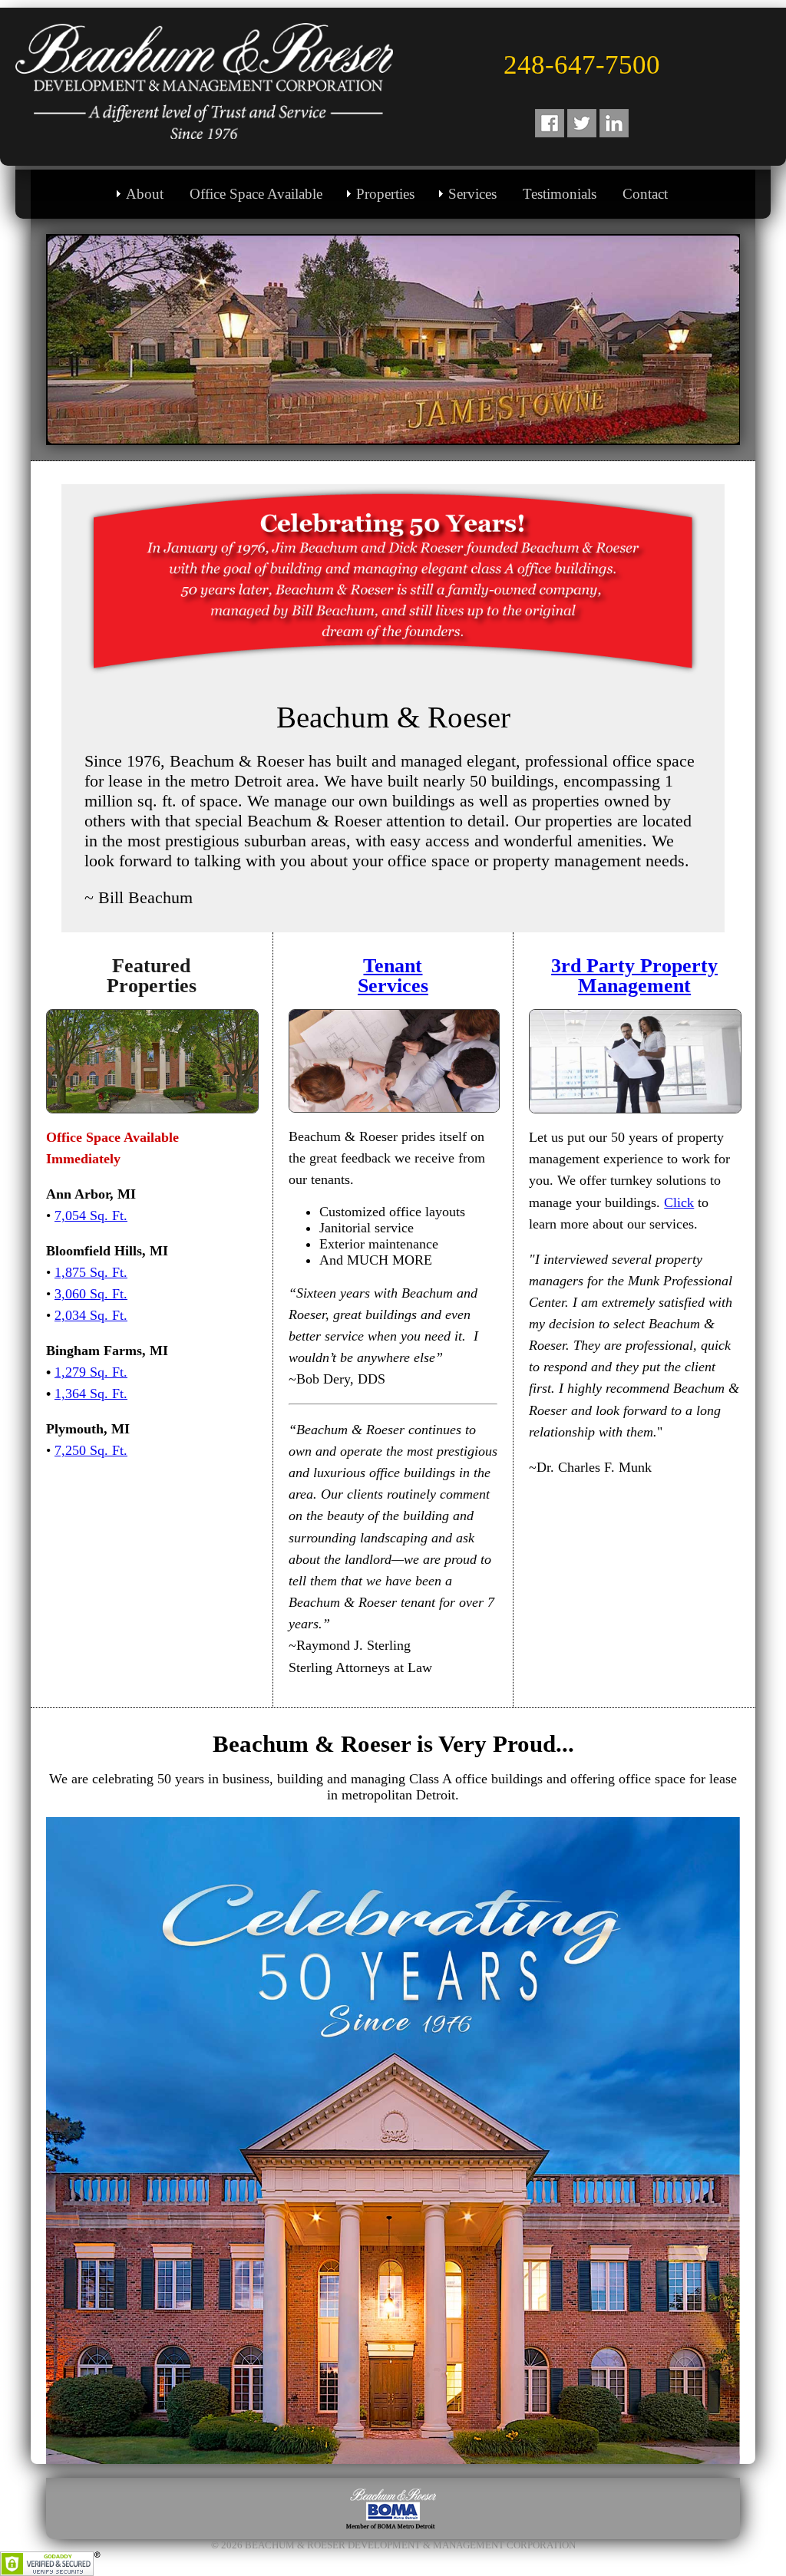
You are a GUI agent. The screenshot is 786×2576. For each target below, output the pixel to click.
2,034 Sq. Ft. (91, 1315)
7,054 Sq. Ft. (91, 1215)
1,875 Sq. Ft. (91, 1272)
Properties (385, 194)
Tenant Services (393, 975)
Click (679, 1202)
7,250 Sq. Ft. (91, 1450)
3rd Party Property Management (634, 975)
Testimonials (560, 194)
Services (472, 194)
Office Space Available (256, 194)
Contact (645, 194)
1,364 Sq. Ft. (91, 1394)
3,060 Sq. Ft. (91, 1294)
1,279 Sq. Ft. (91, 1372)
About (145, 194)
